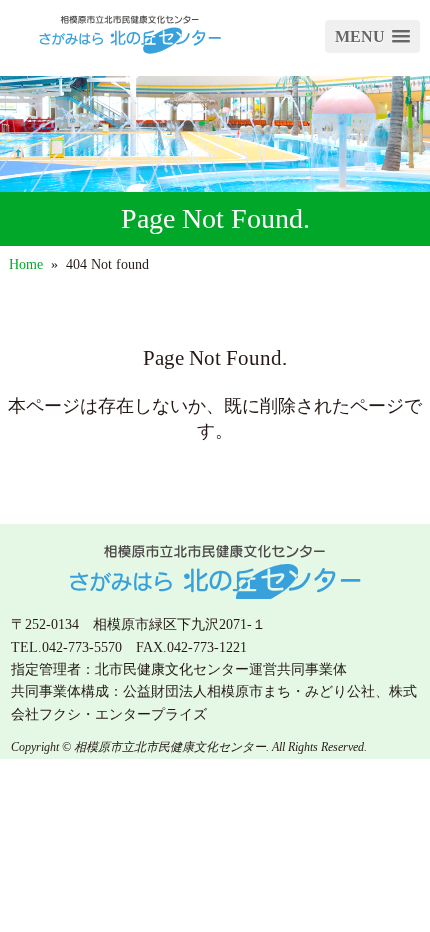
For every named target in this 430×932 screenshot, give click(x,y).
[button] (372, 36)
